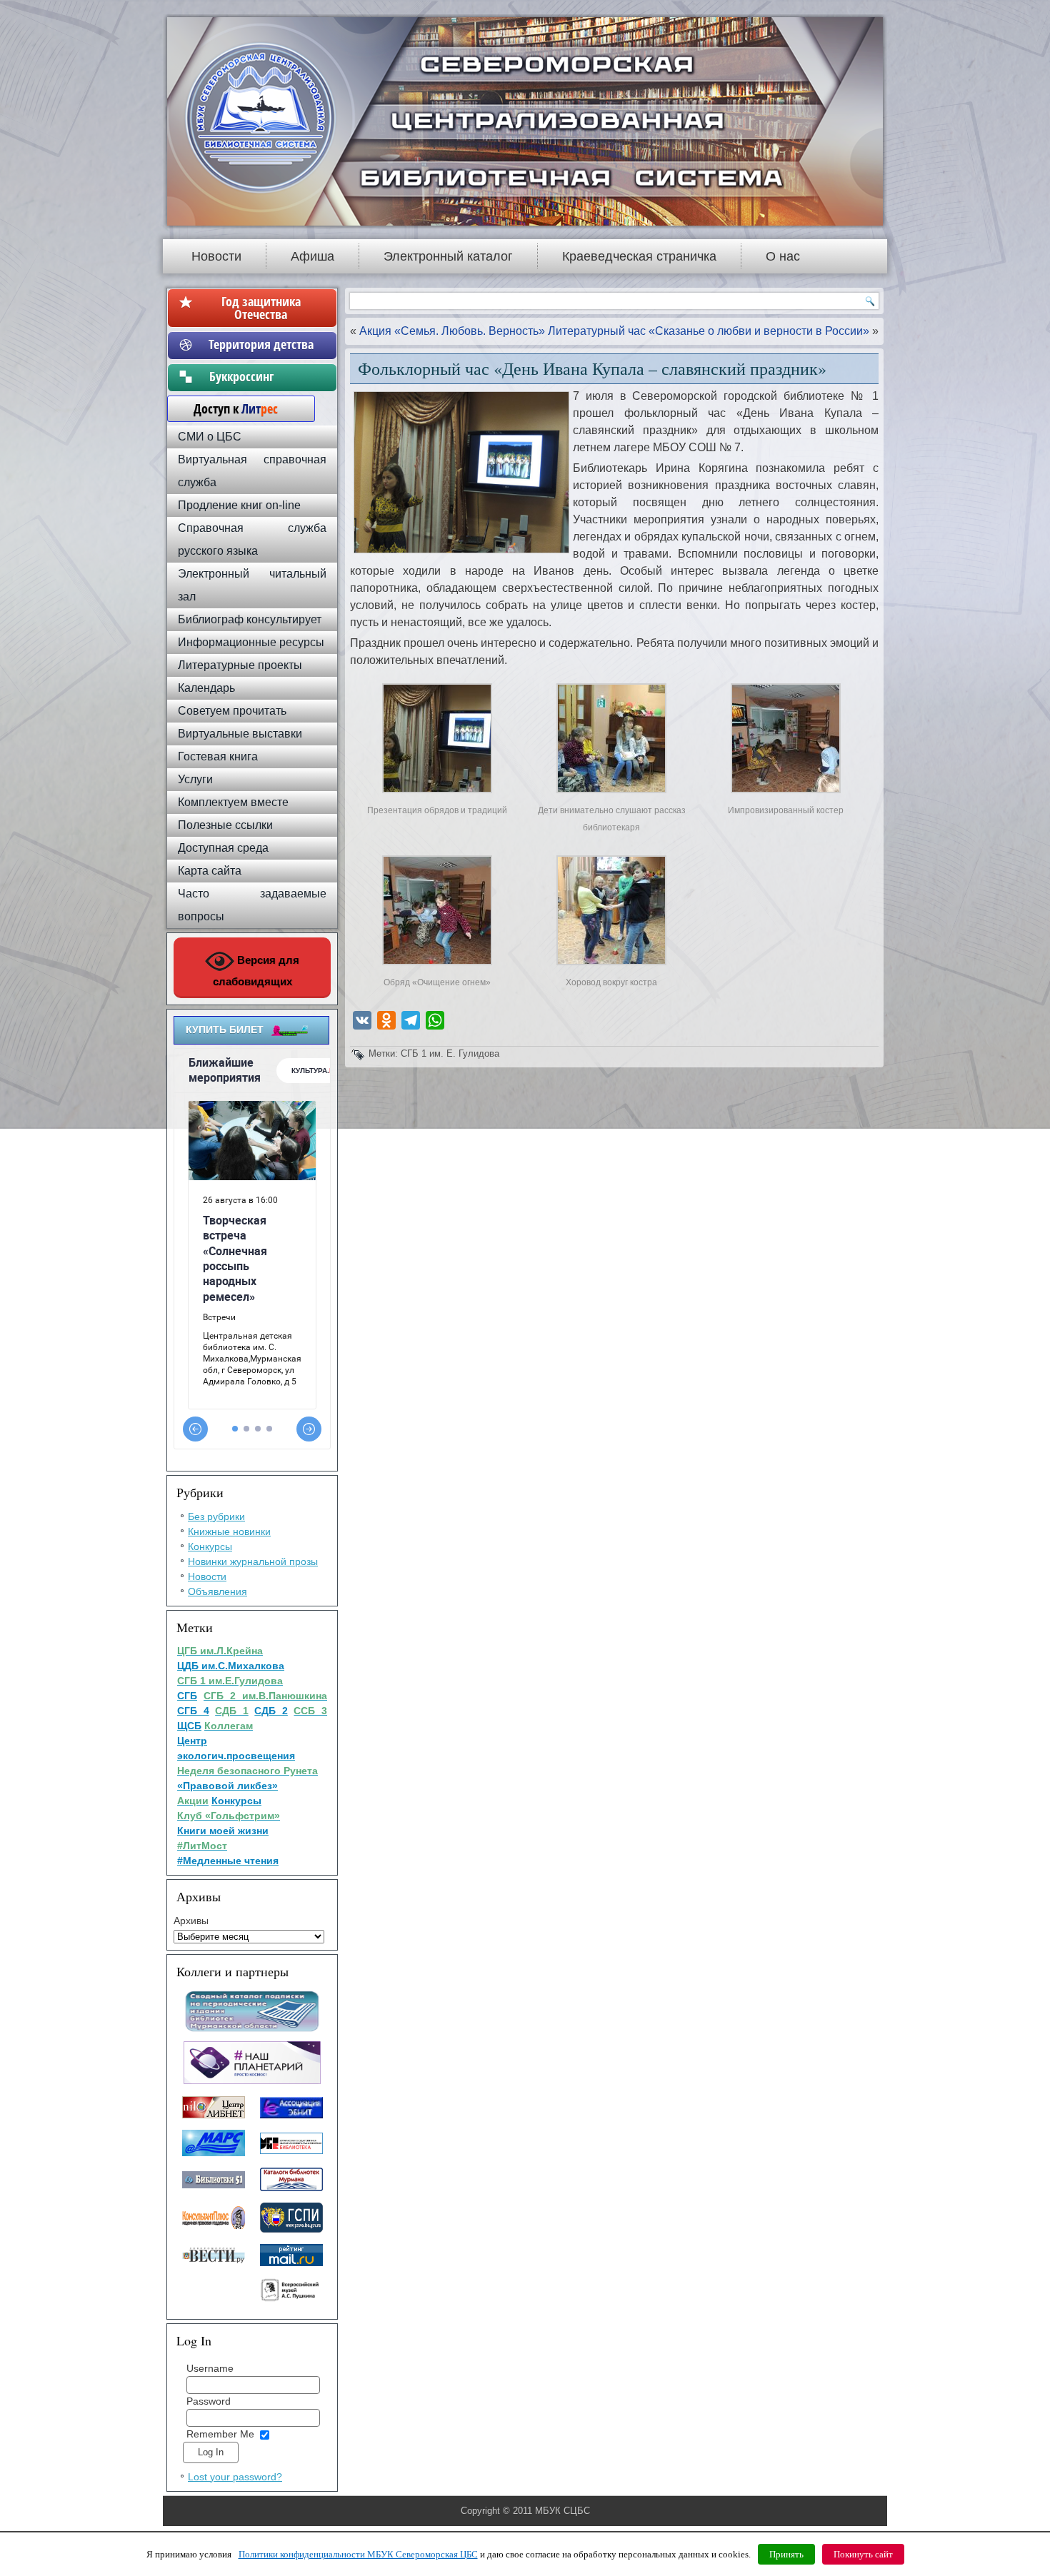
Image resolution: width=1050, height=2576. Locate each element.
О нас (783, 256)
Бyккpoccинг (261, 376)
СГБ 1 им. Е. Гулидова (450, 1053)
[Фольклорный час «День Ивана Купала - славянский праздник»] (437, 793)
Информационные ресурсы (251, 642)
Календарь (206, 688)
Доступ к (229, 408)
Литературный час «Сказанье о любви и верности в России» (709, 331)
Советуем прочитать (232, 711)
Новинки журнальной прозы (253, 1561)
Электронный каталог (448, 256)
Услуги (195, 779)
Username (210, 2368)
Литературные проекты (240, 665)
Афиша (312, 256)
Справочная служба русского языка (252, 539)
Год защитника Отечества (261, 308)
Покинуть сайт (863, 2554)
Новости (216, 256)
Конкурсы (210, 1546)
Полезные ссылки (225, 825)
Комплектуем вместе (233, 802)
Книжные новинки (229, 1531)
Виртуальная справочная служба (252, 471)
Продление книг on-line (239, 505)
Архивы (191, 1921)
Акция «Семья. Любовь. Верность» (452, 331)
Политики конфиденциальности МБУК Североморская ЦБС (358, 2554)
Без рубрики (216, 1516)
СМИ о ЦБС (210, 437)
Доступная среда (223, 848)
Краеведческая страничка (639, 256)
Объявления (217, 1591)
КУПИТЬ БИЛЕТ (225, 1030)
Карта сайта (210, 871)
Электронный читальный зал (252, 585)
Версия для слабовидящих (256, 971)
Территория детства (261, 344)
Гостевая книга (218, 756)
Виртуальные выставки (240, 734)
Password (209, 2401)
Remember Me (220, 2434)
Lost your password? (235, 2477)
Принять (786, 2554)
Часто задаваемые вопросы (252, 905)
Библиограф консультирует (250, 619)
